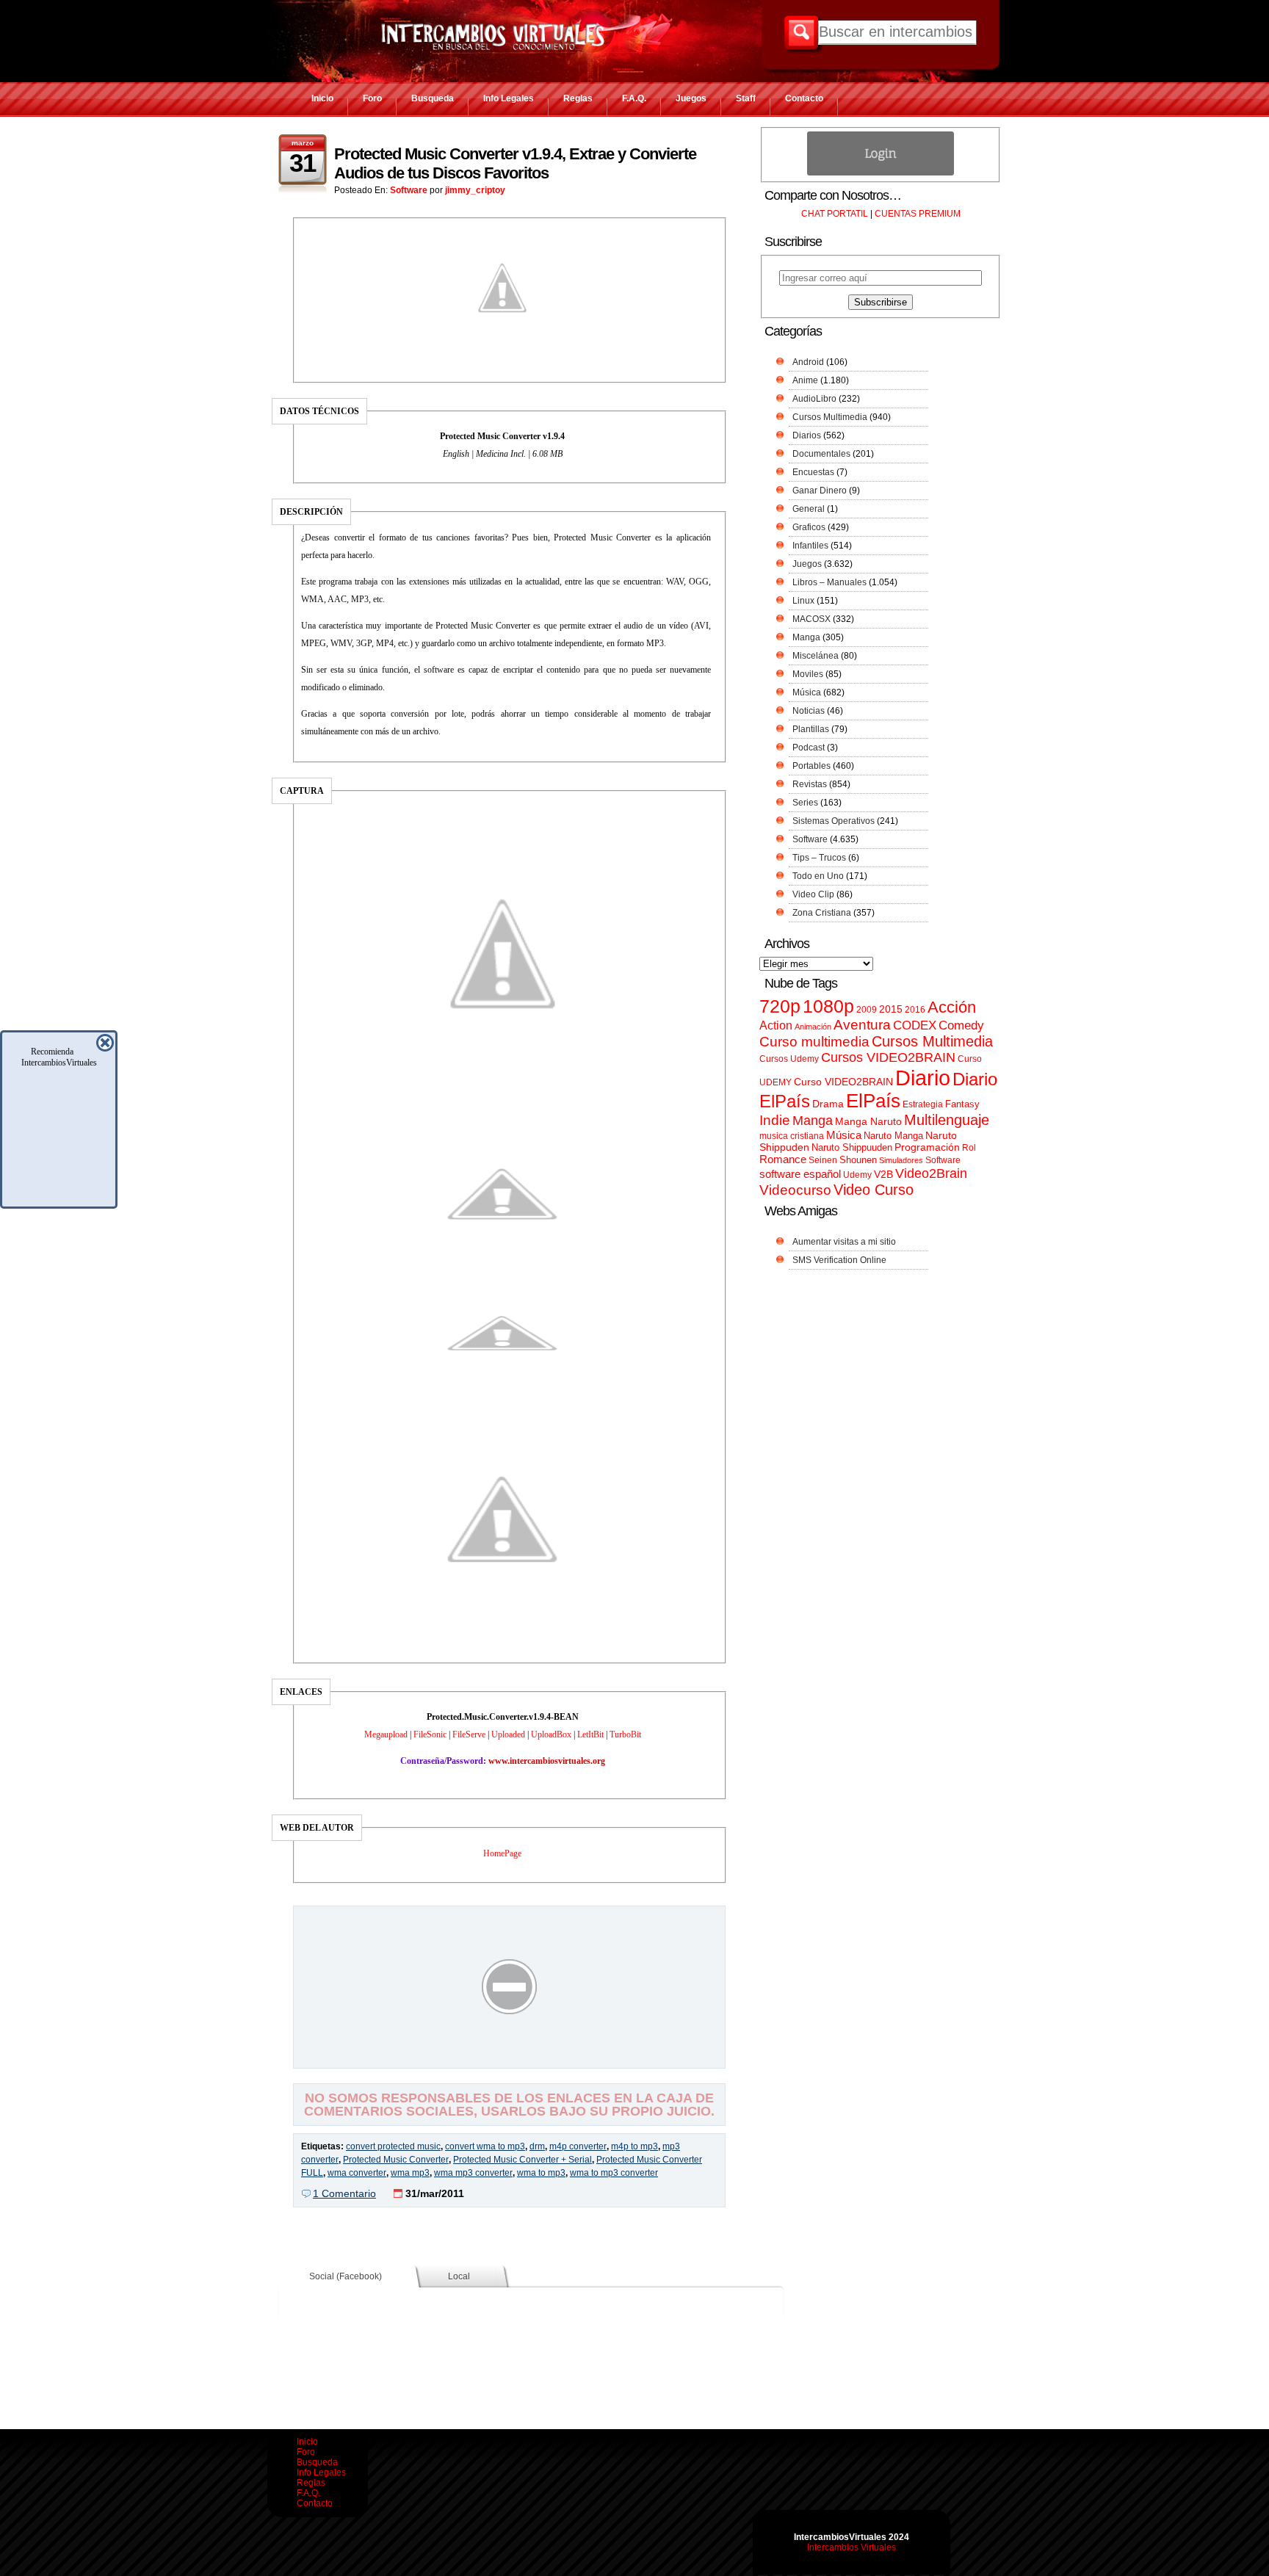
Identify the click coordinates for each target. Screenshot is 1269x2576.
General (809, 509)
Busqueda (433, 98)
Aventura (862, 1025)
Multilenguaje (947, 1120)
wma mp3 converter (473, 2173)
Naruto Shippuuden (852, 1147)
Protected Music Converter (396, 2160)
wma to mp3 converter (614, 2173)
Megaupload (386, 1734)
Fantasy (962, 1104)
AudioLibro (814, 399)
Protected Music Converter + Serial (523, 2160)
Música (807, 692)
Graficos (809, 527)
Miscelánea (816, 656)
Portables (811, 766)
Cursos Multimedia (830, 417)
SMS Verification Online (839, 1260)
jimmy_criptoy (475, 190)
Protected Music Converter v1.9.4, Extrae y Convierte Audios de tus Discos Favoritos (515, 163)
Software (409, 190)
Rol (969, 1148)
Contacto (804, 98)
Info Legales (509, 98)
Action (776, 1025)
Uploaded (508, 1734)
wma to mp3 (541, 2173)
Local (459, 2276)
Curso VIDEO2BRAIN (843, 1082)
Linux (803, 601)
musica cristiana (792, 1136)
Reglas (578, 98)
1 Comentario (344, 2193)
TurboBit (625, 1734)
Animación (813, 1027)
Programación (927, 1147)
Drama (828, 1104)
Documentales (821, 454)
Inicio (322, 98)
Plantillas (811, 729)
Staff (746, 98)
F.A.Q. (634, 98)
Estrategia (923, 1104)
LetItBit (590, 1734)
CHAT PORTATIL (835, 214)
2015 (891, 1009)
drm (537, 2146)
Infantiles (810, 546)
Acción (952, 1007)
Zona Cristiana (822, 913)
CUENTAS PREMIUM (918, 214)
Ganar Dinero (820, 491)
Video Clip (813, 894)
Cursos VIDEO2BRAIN (888, 1057)
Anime (805, 380)
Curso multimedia (814, 1042)
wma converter (357, 2173)
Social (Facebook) (346, 2276)
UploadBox (551, 1734)
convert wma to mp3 (485, 2146)
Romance (783, 1159)
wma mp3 (410, 2173)
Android (808, 362)
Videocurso (795, 1190)
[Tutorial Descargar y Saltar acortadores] (510, 2058)
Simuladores (901, 1160)
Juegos (691, 98)
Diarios (807, 435)
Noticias (809, 711)
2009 (867, 1010)
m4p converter (578, 2146)
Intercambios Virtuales (852, 2547)
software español (800, 1174)
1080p (828, 1006)
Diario (923, 1078)
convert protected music (393, 2146)
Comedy (961, 1025)
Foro (372, 98)
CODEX (915, 1025)
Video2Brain (931, 1173)
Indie (775, 1120)
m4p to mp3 (634, 2146)
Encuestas (813, 472)
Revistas (810, 784)
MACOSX (811, 619)
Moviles (808, 674)
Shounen (858, 1160)
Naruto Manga (893, 1136)
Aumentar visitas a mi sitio (844, 1242)
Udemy (857, 1175)
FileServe (469, 1734)
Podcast (809, 748)
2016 (915, 1010)
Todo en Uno (818, 876)
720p (780, 1006)
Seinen (823, 1160)
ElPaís (873, 1101)
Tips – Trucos (819, 858)
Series (805, 803)
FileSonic (430, 1734)
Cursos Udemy (789, 1059)
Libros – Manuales (829, 582)
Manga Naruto (868, 1122)
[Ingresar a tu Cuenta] (881, 173)
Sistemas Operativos (834, 821)
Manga (806, 637)
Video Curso (874, 1190)
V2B (883, 1174)
